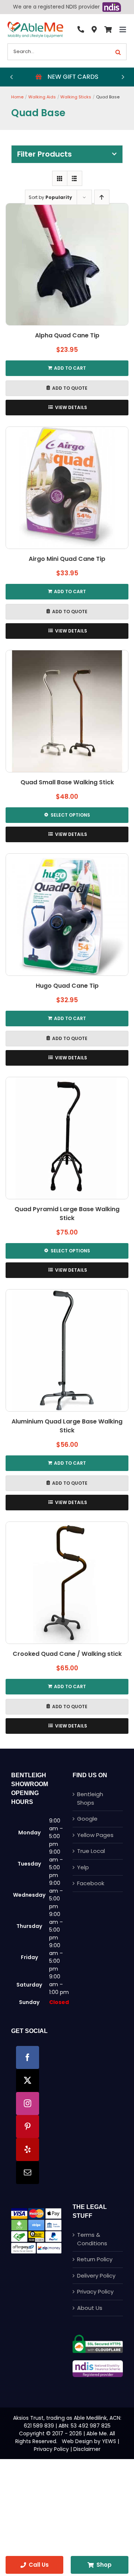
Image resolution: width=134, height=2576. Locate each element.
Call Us (39, 2565)
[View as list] (75, 178)
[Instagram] (28, 2103)
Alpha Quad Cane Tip (67, 335)
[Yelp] (28, 2150)
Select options (70, 815)
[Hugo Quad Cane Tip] (67, 915)
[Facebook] (28, 2057)
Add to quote (70, 388)
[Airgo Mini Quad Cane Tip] (67, 488)
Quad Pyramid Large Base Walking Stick (67, 1214)
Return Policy (95, 2259)
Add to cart (70, 368)
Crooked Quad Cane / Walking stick (67, 1654)
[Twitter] (28, 2080)
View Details (71, 407)
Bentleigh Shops (90, 1798)
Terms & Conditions (92, 2239)
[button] (11, 77)
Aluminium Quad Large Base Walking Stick (67, 1426)
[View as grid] (60, 178)
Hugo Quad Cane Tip (67, 986)
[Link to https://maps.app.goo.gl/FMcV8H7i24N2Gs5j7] (94, 30)
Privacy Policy (95, 2291)
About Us (90, 2308)
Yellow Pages (95, 1835)
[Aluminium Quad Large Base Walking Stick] (67, 1350)
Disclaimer (87, 2449)
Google (87, 1819)
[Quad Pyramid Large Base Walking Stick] (67, 1138)
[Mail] (28, 2173)
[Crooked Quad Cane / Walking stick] (67, 1583)
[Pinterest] (28, 2126)
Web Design (77, 2441)
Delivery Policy (96, 2276)
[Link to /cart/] (108, 30)
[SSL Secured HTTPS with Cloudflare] (98, 2338)
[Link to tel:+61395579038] (81, 30)
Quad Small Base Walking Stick (67, 782)
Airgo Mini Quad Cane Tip (67, 559)
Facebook (91, 1883)
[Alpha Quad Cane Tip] (67, 264)
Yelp (83, 1867)
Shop (104, 2565)
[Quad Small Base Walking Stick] (67, 711)
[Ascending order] (102, 197)
